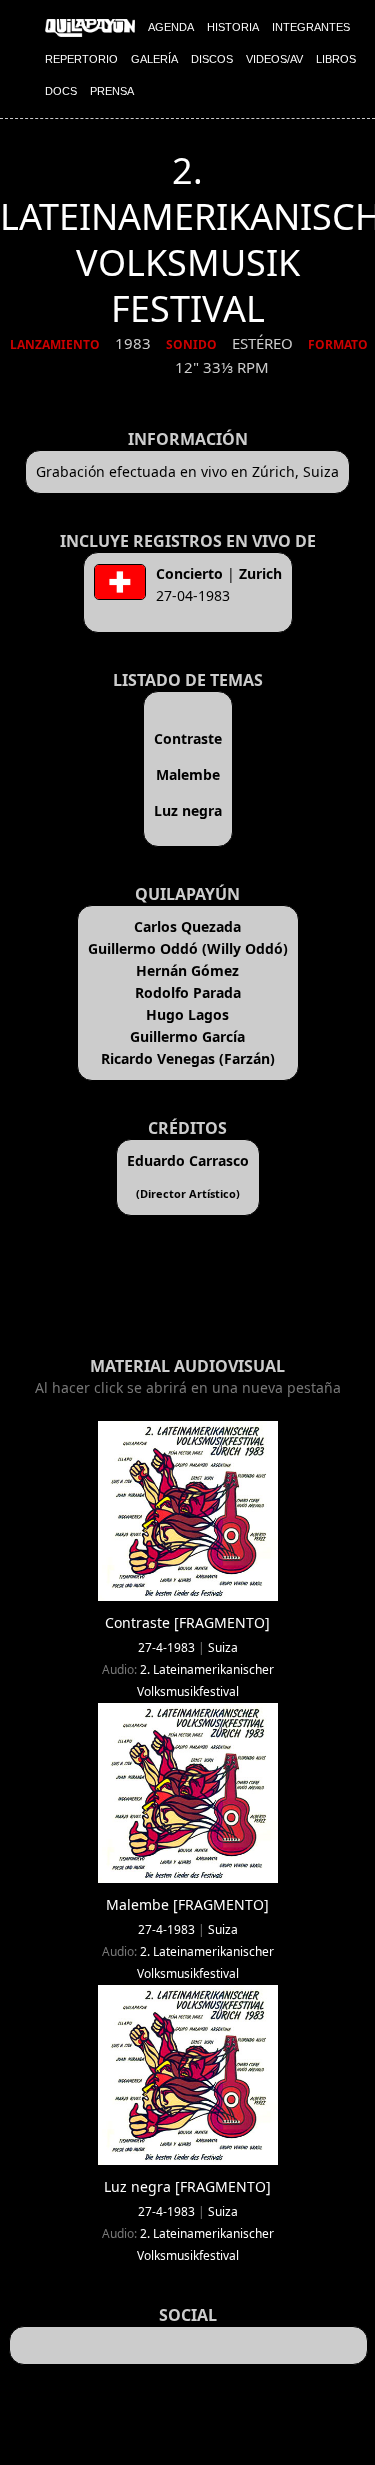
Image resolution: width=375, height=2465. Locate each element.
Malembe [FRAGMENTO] (187, 1904)
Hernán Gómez (187, 970)
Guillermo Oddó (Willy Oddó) (188, 948)
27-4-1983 (166, 1647)
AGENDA (171, 27)
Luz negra (188, 810)
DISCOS (212, 59)
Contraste (188, 738)
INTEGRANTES (311, 27)
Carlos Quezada (187, 926)
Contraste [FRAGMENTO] (187, 1622)
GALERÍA (154, 59)
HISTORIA (233, 27)
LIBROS (336, 59)
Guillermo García (187, 1036)
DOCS (61, 91)
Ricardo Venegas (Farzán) (188, 1058)
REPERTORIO (81, 59)
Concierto (189, 573)
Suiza (223, 1647)
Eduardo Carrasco (188, 1160)
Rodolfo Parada (188, 992)
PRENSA (112, 91)
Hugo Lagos (187, 1014)
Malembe (188, 774)
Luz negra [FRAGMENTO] (187, 2186)
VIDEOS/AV (274, 59)
